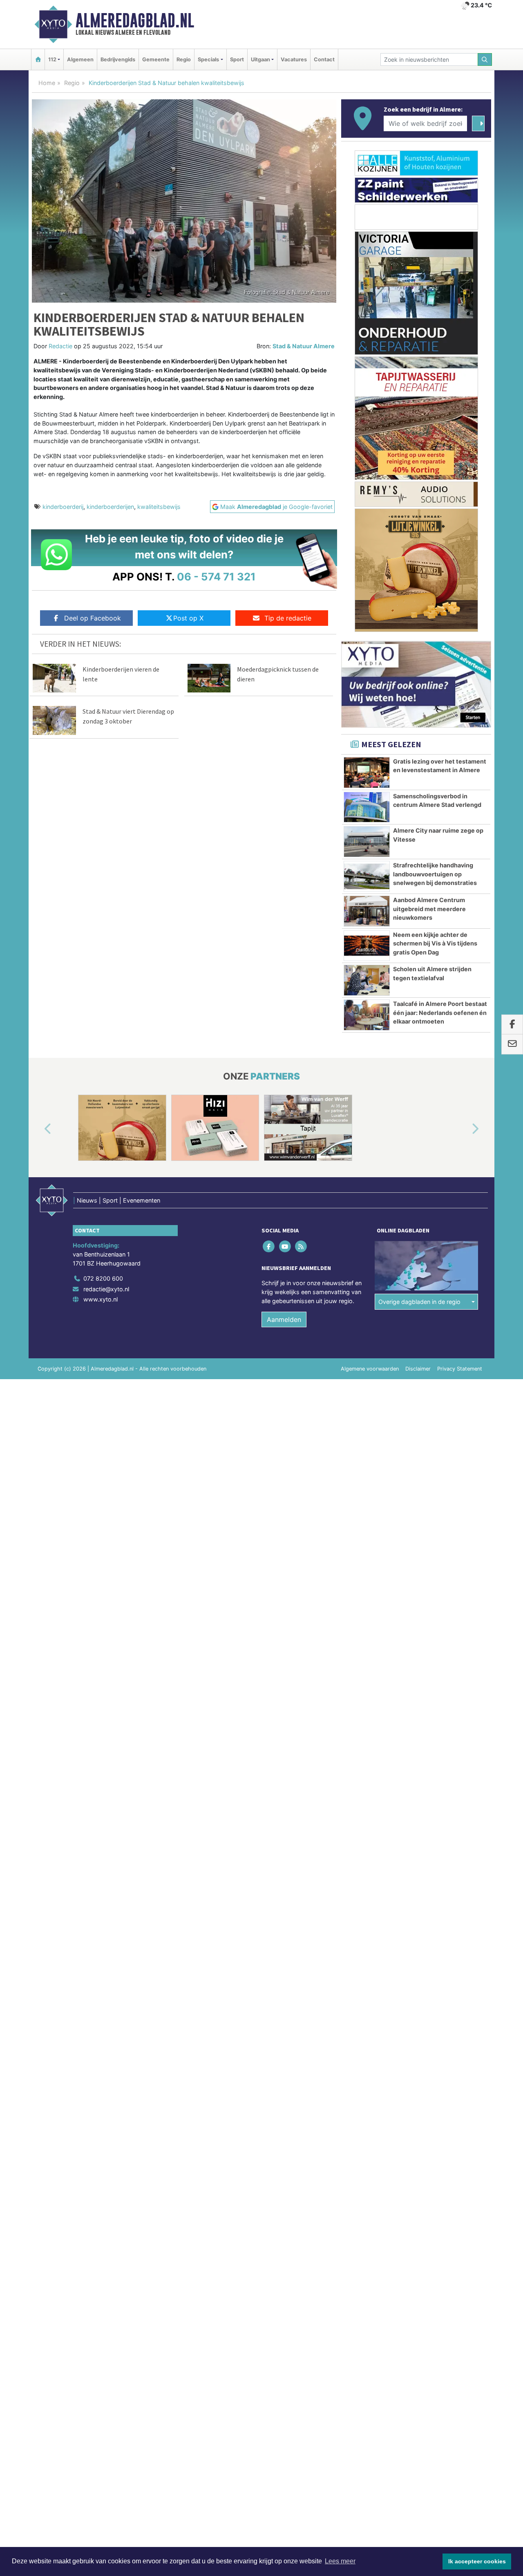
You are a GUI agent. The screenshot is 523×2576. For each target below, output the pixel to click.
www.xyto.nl (101, 1299)
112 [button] (52, 59)
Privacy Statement (460, 1369)
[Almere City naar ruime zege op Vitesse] (367, 842)
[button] (38, 1129)
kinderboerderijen (110, 507)
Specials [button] (208, 59)
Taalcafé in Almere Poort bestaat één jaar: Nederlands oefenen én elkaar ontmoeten (440, 1012)
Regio (184, 59)
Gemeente (156, 59)
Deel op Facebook (93, 618)
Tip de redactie (288, 618)
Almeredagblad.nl (135, 20)
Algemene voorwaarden (370, 1369)
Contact (324, 59)
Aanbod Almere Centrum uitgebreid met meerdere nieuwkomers (429, 909)
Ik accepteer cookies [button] (477, 2561)
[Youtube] (285, 1247)
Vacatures (294, 59)
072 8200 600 (103, 1278)
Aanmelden (284, 1319)
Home (47, 83)
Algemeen (80, 59)
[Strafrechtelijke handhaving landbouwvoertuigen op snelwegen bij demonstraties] (367, 876)
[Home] (38, 59)
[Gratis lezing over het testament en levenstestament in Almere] (367, 773)
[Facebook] (269, 1247)
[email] (512, 1044)
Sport (237, 59)
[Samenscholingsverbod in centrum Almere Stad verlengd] (367, 807)
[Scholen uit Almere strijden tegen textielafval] (367, 980)
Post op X (188, 618)
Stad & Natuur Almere (304, 346)
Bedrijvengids (118, 59)
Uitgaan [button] (260, 59)
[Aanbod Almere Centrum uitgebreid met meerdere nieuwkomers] (367, 911)
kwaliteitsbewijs (159, 507)
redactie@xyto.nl (106, 1289)
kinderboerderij (63, 507)
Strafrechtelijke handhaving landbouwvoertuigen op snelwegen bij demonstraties (435, 874)
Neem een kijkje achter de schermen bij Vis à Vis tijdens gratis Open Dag (435, 943)
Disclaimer (418, 1369)
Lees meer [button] (340, 2561)
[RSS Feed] (301, 1247)
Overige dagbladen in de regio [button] (419, 1302)
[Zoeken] (485, 59)
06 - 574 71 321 (216, 577)
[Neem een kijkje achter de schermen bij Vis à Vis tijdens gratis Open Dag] (367, 946)
